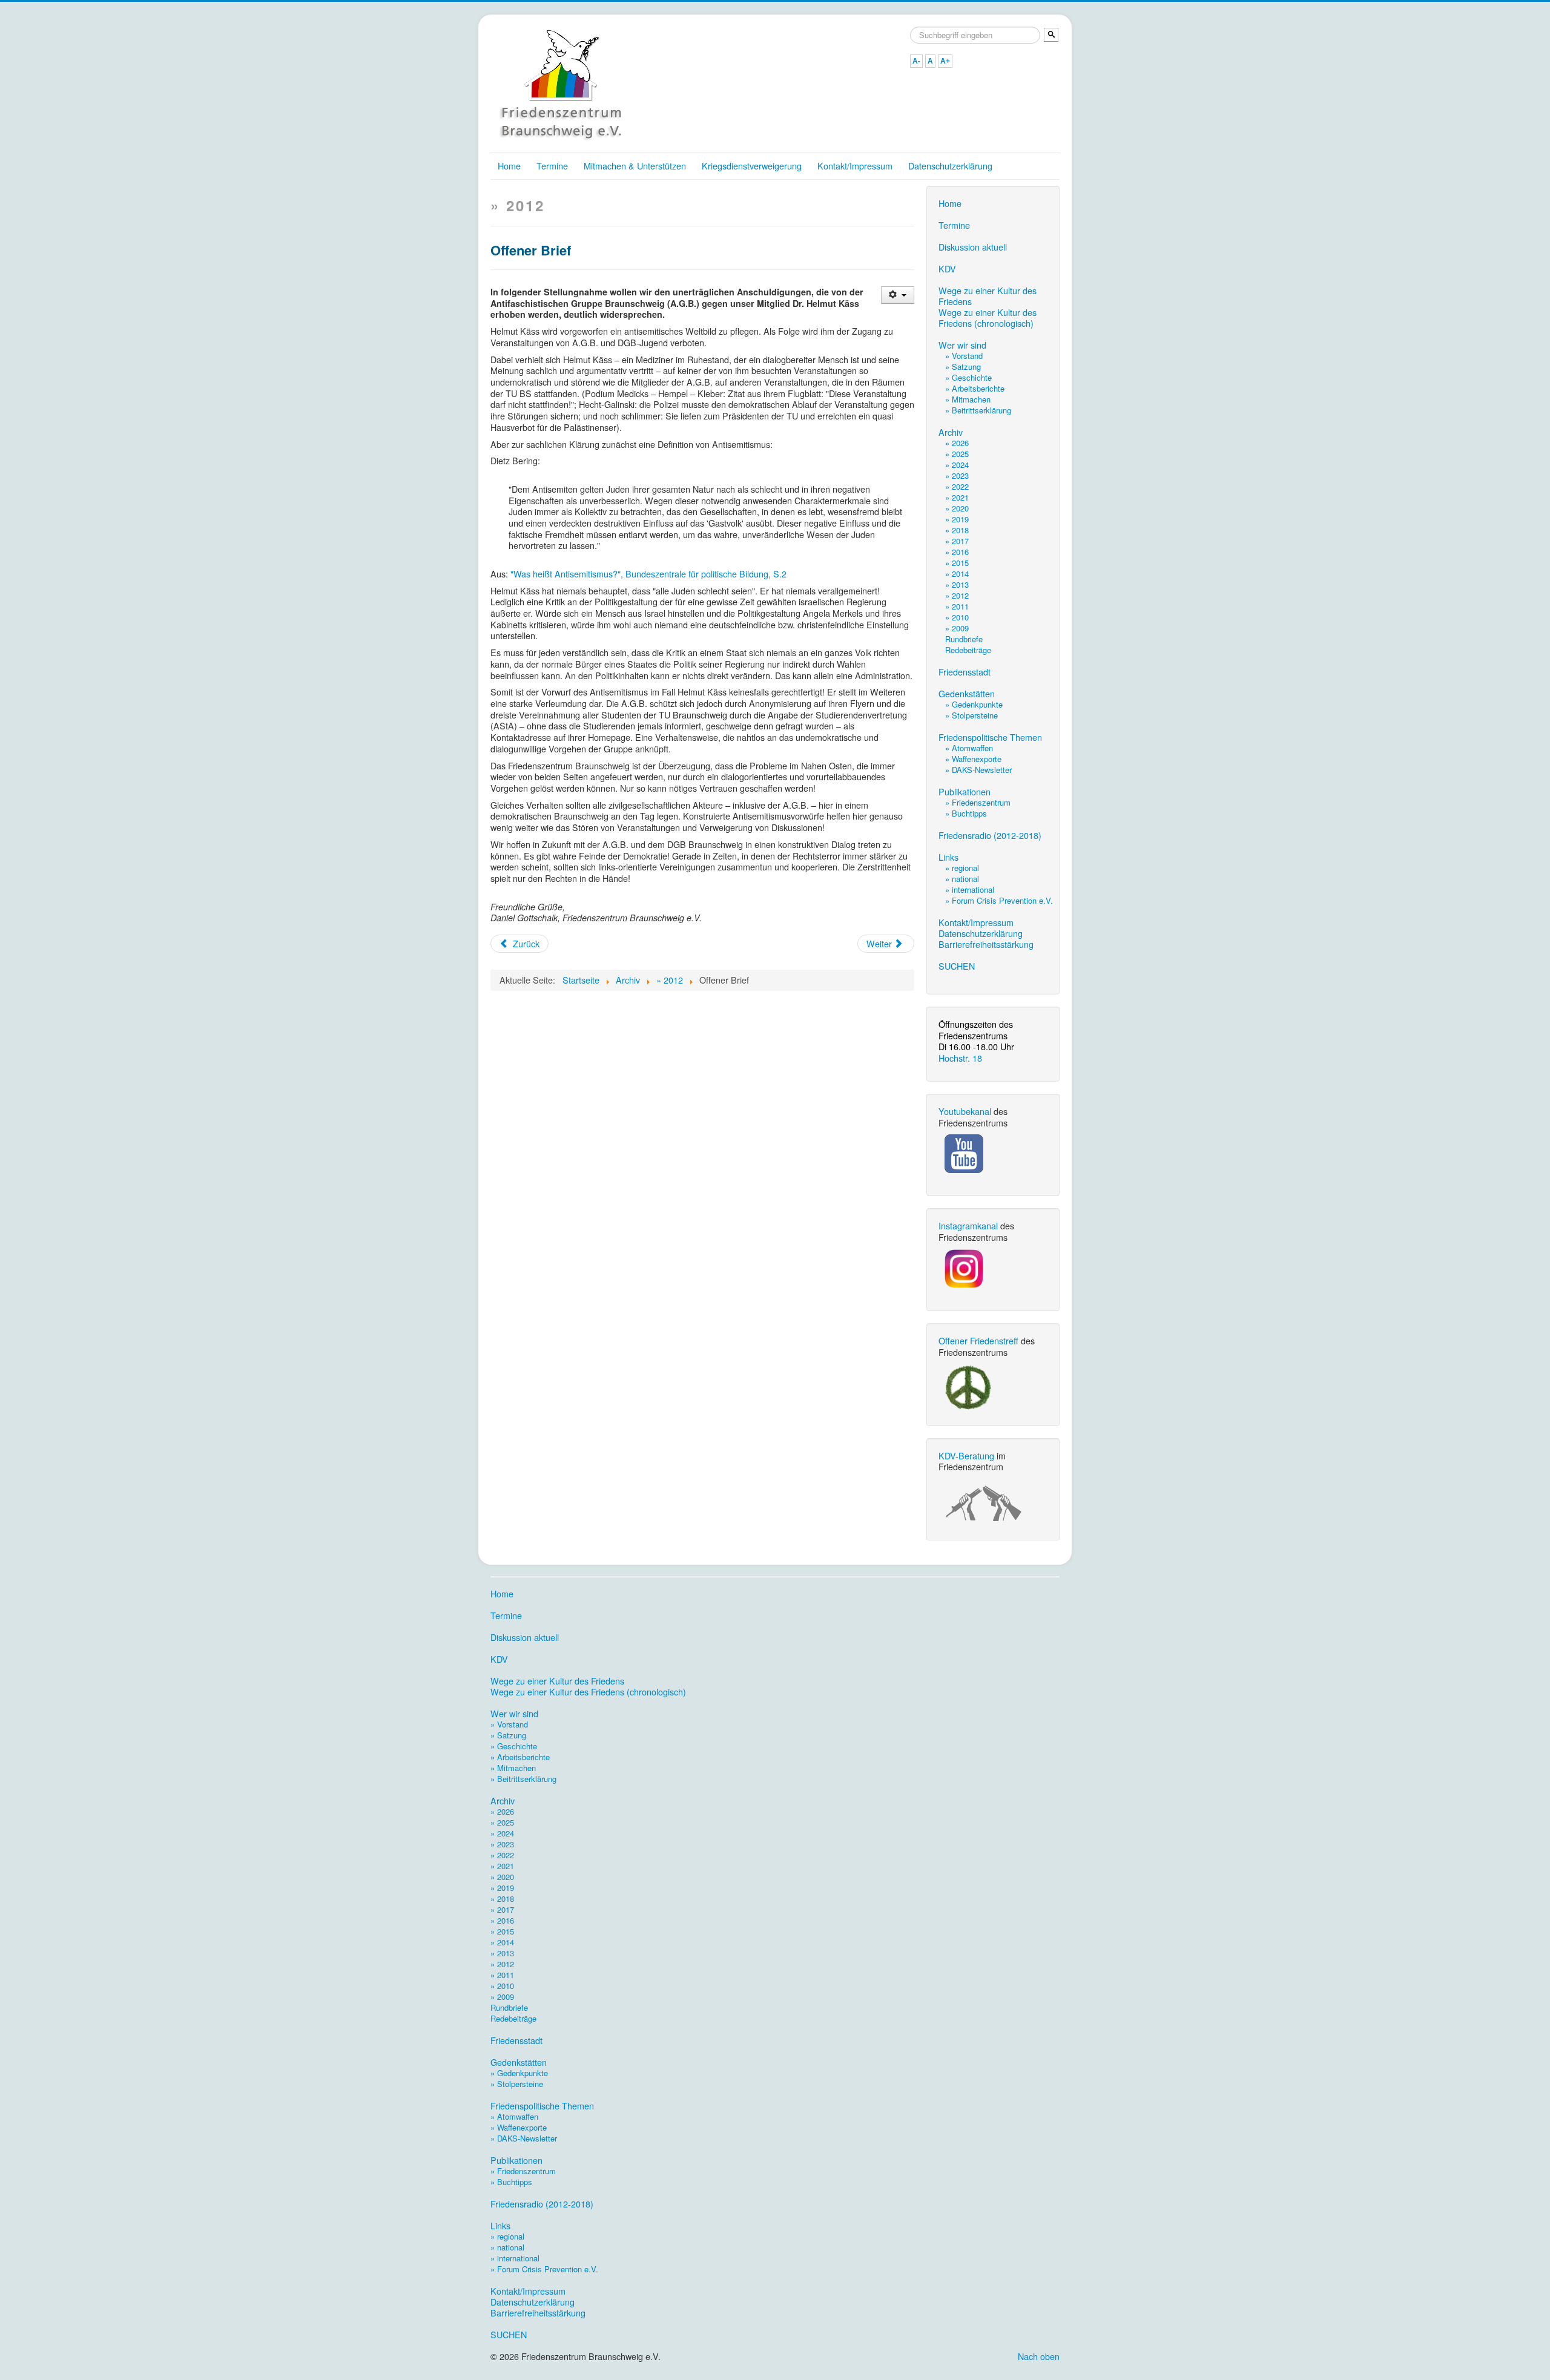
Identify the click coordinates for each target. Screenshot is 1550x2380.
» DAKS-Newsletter (978, 770)
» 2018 (957, 530)
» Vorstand (964, 356)
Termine (552, 166)
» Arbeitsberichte (975, 388)
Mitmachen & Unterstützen (635, 166)
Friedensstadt (965, 672)
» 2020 (957, 508)
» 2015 (957, 563)
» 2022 (957, 486)
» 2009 (957, 628)
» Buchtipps (966, 813)
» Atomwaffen (969, 748)
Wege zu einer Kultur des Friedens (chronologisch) (988, 318)
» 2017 (957, 541)
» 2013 (957, 584)
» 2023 (957, 475)
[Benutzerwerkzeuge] (898, 295)
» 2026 (957, 443)
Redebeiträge (968, 650)
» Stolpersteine (971, 715)
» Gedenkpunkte (974, 704)
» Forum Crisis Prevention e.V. (999, 900)
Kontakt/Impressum (855, 166)
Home (509, 166)
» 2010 (957, 617)
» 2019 (957, 519)
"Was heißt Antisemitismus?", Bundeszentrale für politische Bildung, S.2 (648, 574)
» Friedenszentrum (978, 802)
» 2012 (957, 595)
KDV (947, 269)
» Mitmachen (968, 399)
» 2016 (957, 552)
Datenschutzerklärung (950, 166)
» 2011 (957, 606)
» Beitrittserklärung (978, 410)
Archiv (951, 432)
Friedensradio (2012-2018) (990, 835)
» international (970, 889)
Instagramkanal (968, 1225)
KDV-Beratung (966, 1455)
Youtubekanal (965, 1111)
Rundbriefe (964, 639)
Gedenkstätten (967, 694)
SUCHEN (957, 966)
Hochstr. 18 (960, 1058)
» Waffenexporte (973, 759)
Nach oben (1039, 2356)
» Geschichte (968, 377)
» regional (962, 868)
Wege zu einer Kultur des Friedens (988, 296)
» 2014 (957, 574)
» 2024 (957, 465)
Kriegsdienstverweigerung (752, 166)
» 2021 (957, 497)
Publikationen (965, 792)
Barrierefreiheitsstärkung (986, 944)
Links (948, 857)
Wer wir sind (962, 345)
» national (962, 879)
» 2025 (957, 454)
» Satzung (963, 367)
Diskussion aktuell (973, 247)
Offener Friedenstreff (978, 1340)
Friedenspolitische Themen (990, 737)
